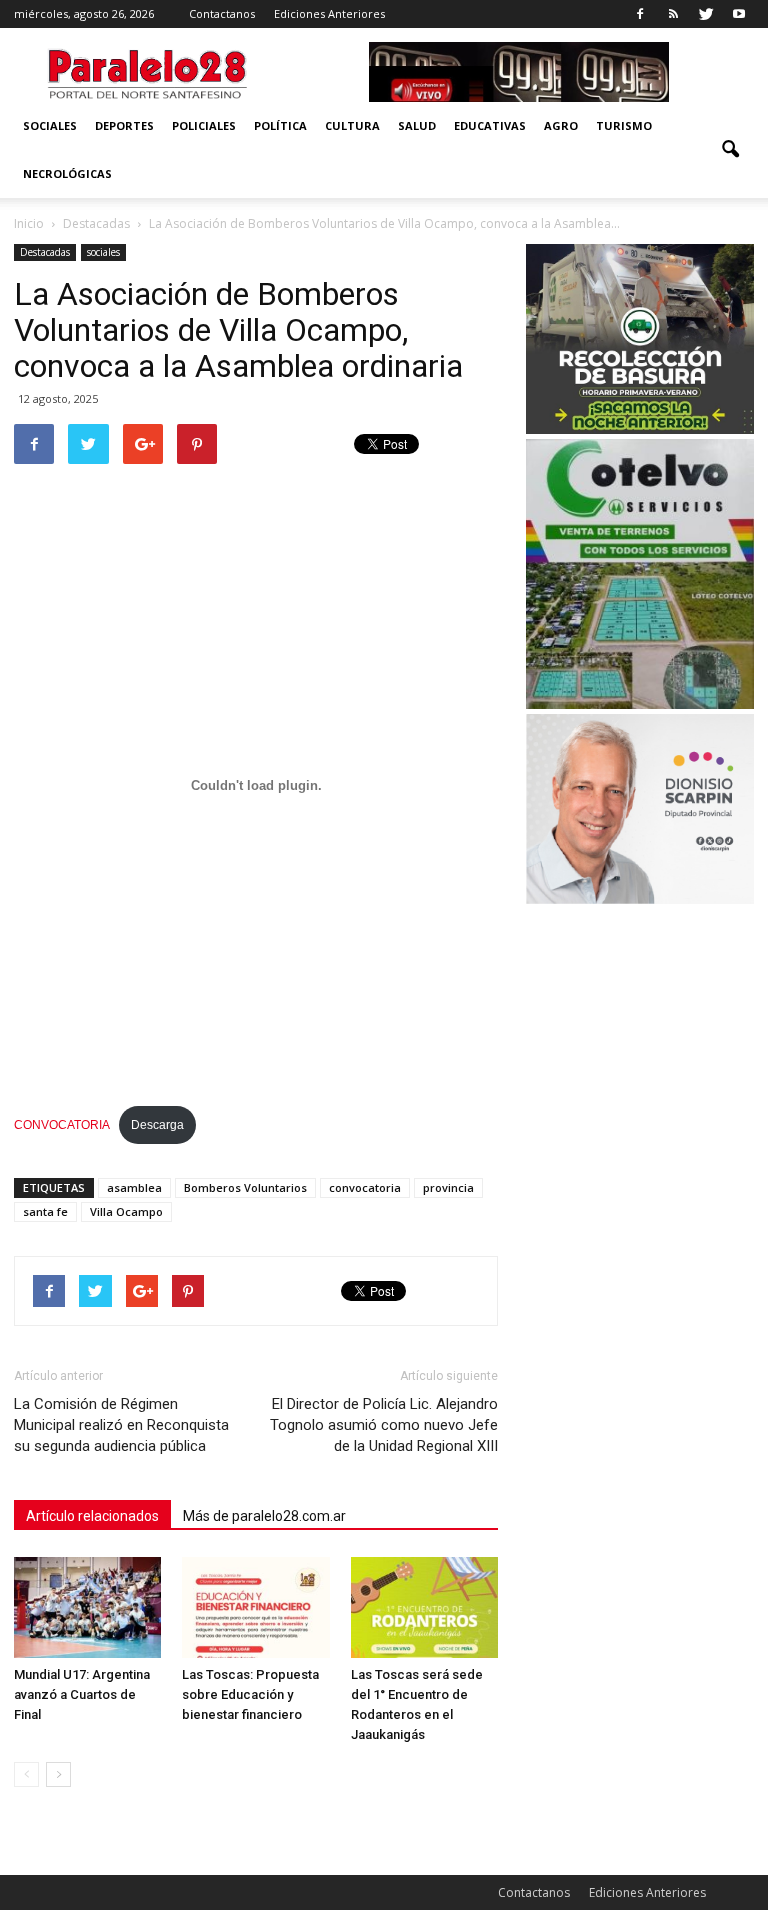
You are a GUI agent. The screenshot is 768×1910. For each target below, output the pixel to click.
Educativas (490, 125)
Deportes (124, 125)
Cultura (352, 125)
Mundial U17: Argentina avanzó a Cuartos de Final (82, 1694)
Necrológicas (67, 173)
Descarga (157, 1125)
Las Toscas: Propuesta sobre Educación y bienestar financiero (250, 1694)
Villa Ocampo (126, 1211)
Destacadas (45, 252)
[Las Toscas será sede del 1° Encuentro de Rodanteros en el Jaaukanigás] (424, 1607)
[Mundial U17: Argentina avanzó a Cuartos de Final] (87, 1607)
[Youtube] (739, 14)
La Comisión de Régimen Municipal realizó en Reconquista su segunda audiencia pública (121, 1425)
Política (280, 125)
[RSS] (673, 14)
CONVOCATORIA (62, 1125)
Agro (561, 125)
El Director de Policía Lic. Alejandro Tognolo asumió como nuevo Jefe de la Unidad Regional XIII (384, 1425)
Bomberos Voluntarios (245, 1187)
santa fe (45, 1211)
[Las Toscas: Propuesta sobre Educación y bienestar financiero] (255, 1607)
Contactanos (222, 13)
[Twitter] (706, 14)
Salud (417, 125)
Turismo (624, 125)
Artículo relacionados (92, 1516)
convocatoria (365, 1187)
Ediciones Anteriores (329, 13)
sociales (50, 125)
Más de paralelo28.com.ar (264, 1516)
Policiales (204, 125)
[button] (730, 150)
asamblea (134, 1187)
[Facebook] (640, 14)
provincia (448, 1187)
